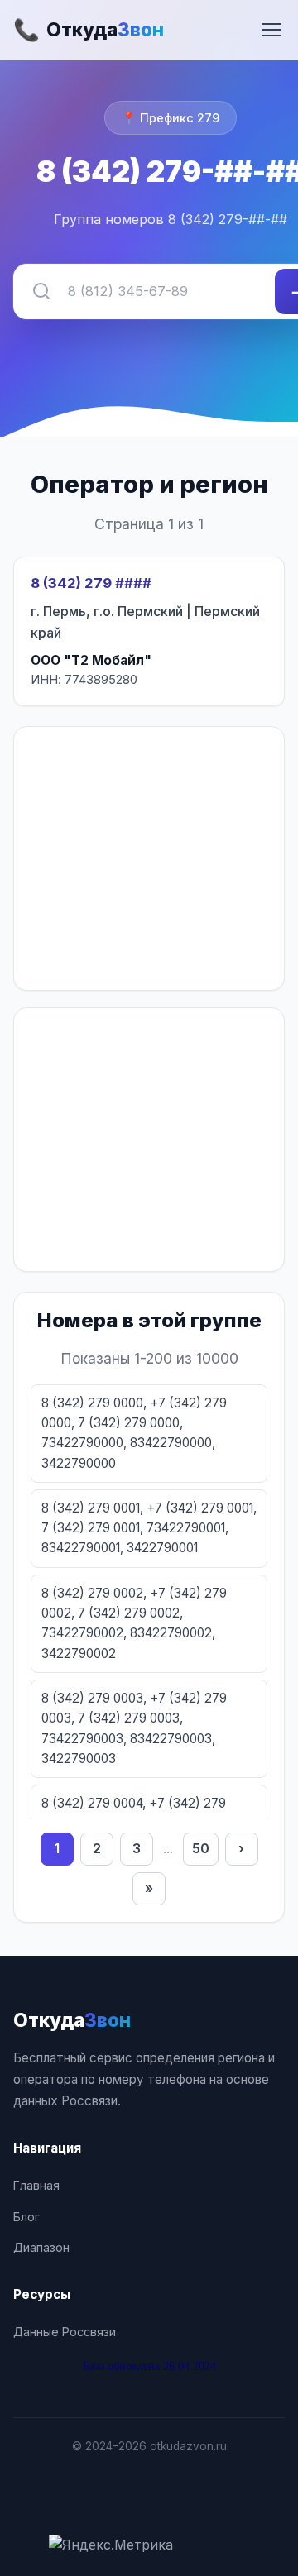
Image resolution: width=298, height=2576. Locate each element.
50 (201, 1848)
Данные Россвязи (65, 2332)
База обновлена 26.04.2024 (149, 2366)
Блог (26, 2217)
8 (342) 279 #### (91, 583)
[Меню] (272, 30)
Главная (36, 2185)
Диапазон (41, 2247)
